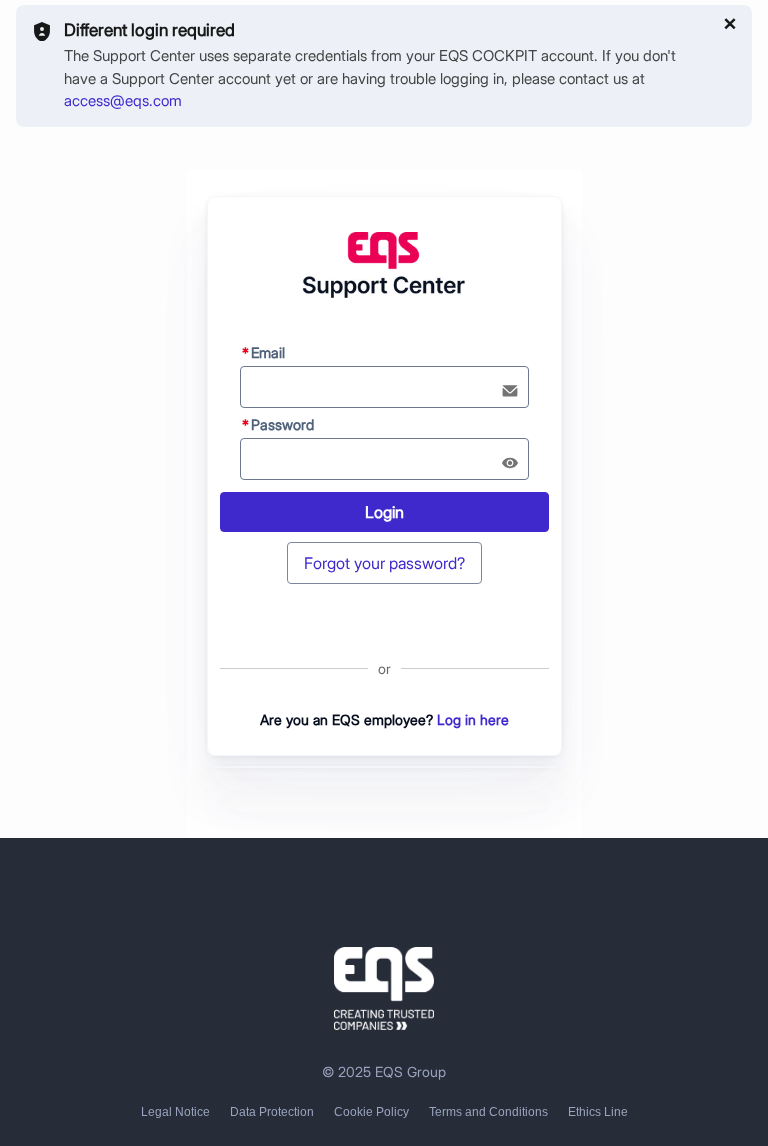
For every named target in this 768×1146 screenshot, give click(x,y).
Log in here (473, 719)
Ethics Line (598, 1112)
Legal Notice (175, 1112)
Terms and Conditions (488, 1112)
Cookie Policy (371, 1112)
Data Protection (272, 1112)
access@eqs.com (123, 100)
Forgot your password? (384, 563)
